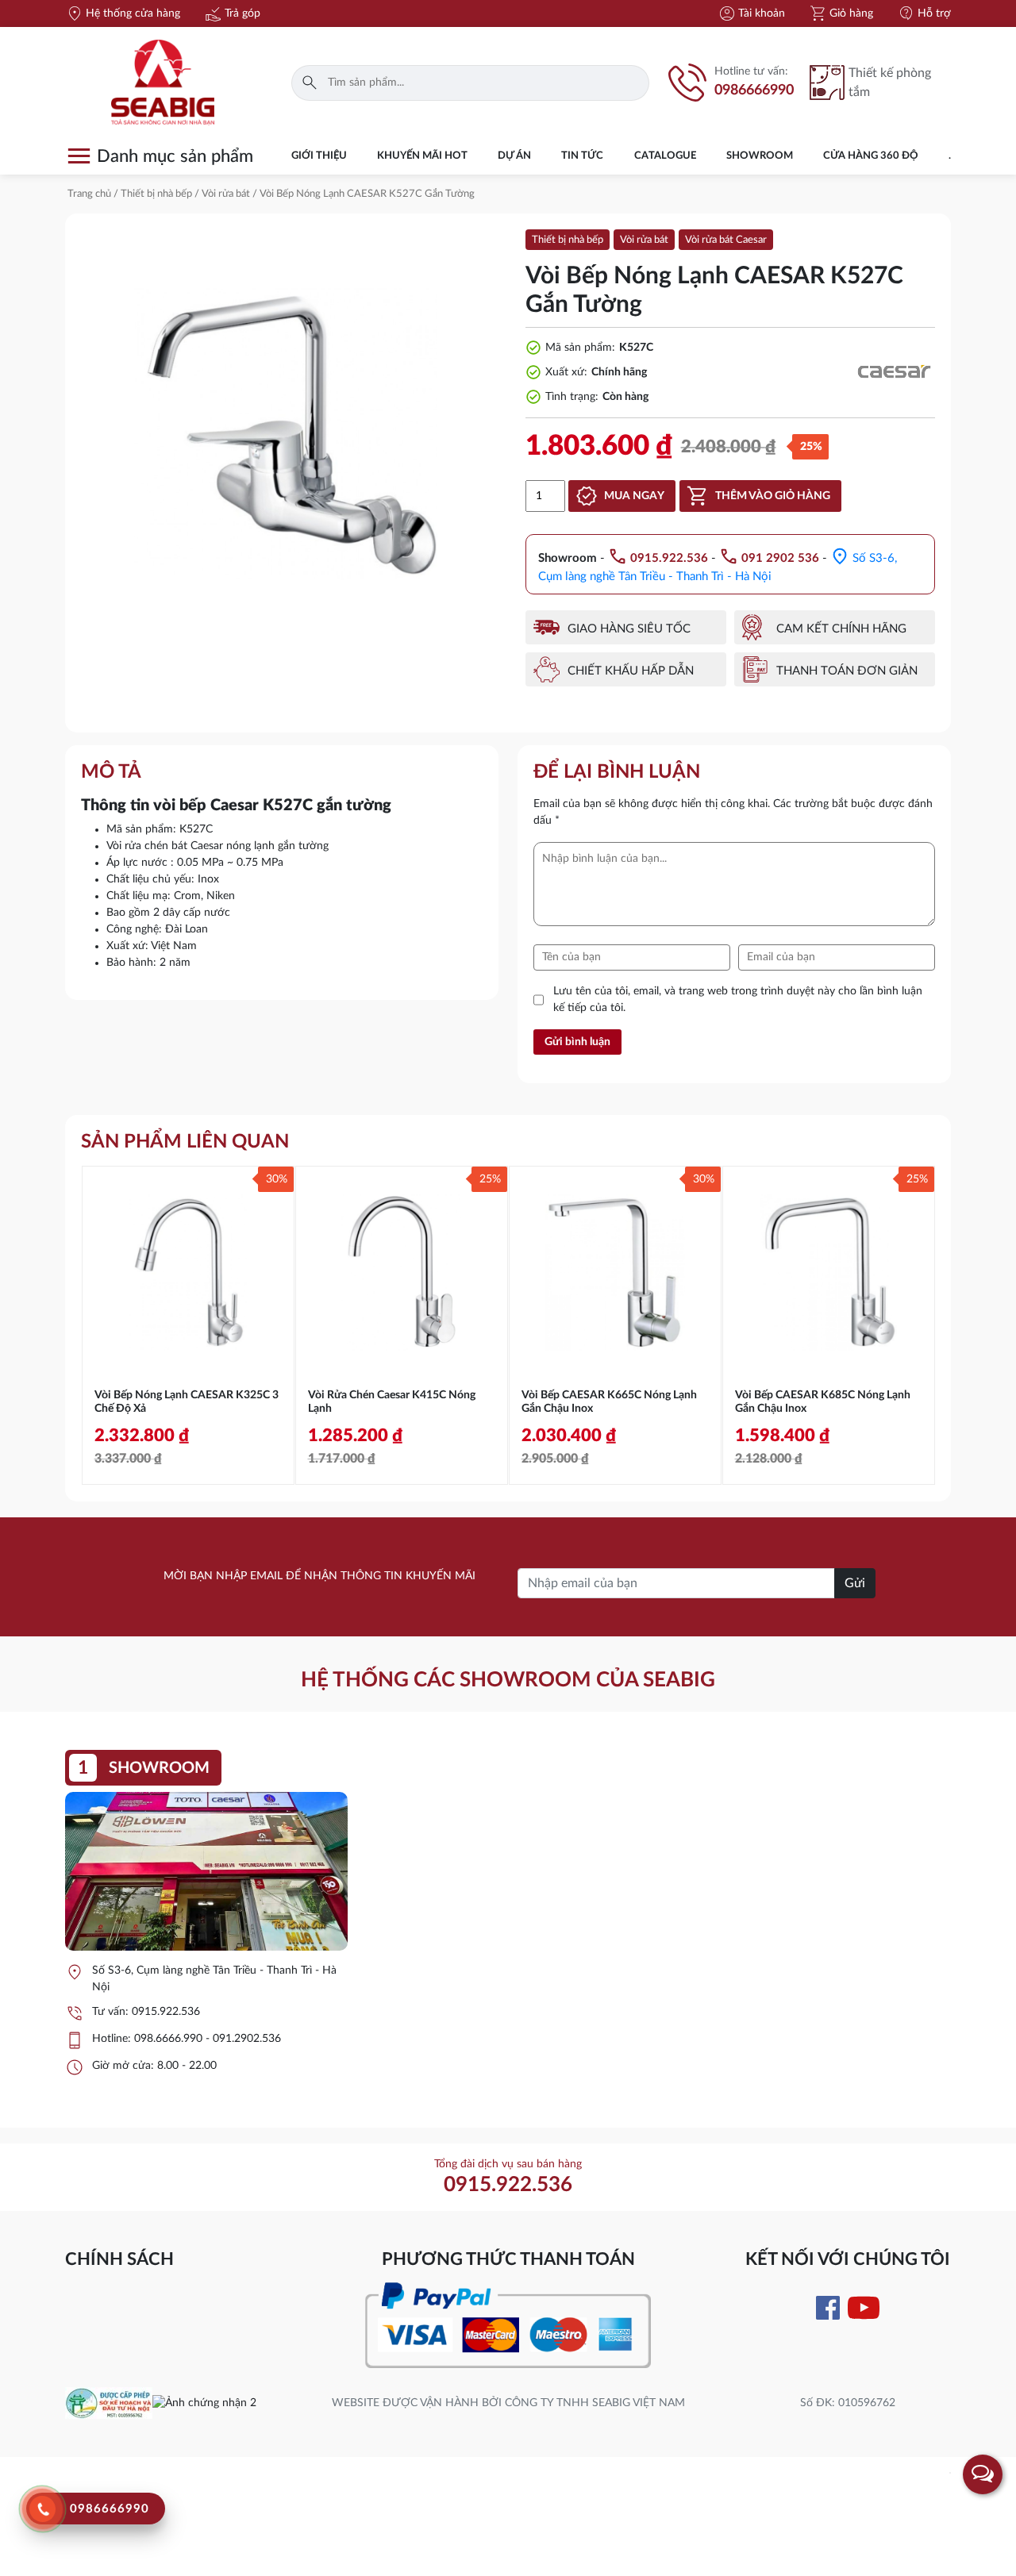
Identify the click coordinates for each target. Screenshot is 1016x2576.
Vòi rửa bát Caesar (726, 240)
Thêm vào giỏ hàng (773, 496)
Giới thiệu (319, 156)
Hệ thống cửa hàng (123, 13)
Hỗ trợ (924, 13)
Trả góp (232, 13)
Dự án (514, 156)
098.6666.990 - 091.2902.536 (208, 2039)
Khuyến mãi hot (422, 156)
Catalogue (665, 156)
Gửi (855, 1583)
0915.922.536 (166, 2012)
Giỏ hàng (841, 13)
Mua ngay (634, 496)
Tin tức (582, 156)
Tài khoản (751, 13)
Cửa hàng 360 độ (871, 156)
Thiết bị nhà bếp (156, 194)
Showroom (760, 156)
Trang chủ (89, 194)
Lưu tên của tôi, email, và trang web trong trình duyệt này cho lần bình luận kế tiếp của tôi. (738, 1000)
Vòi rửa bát (226, 194)
